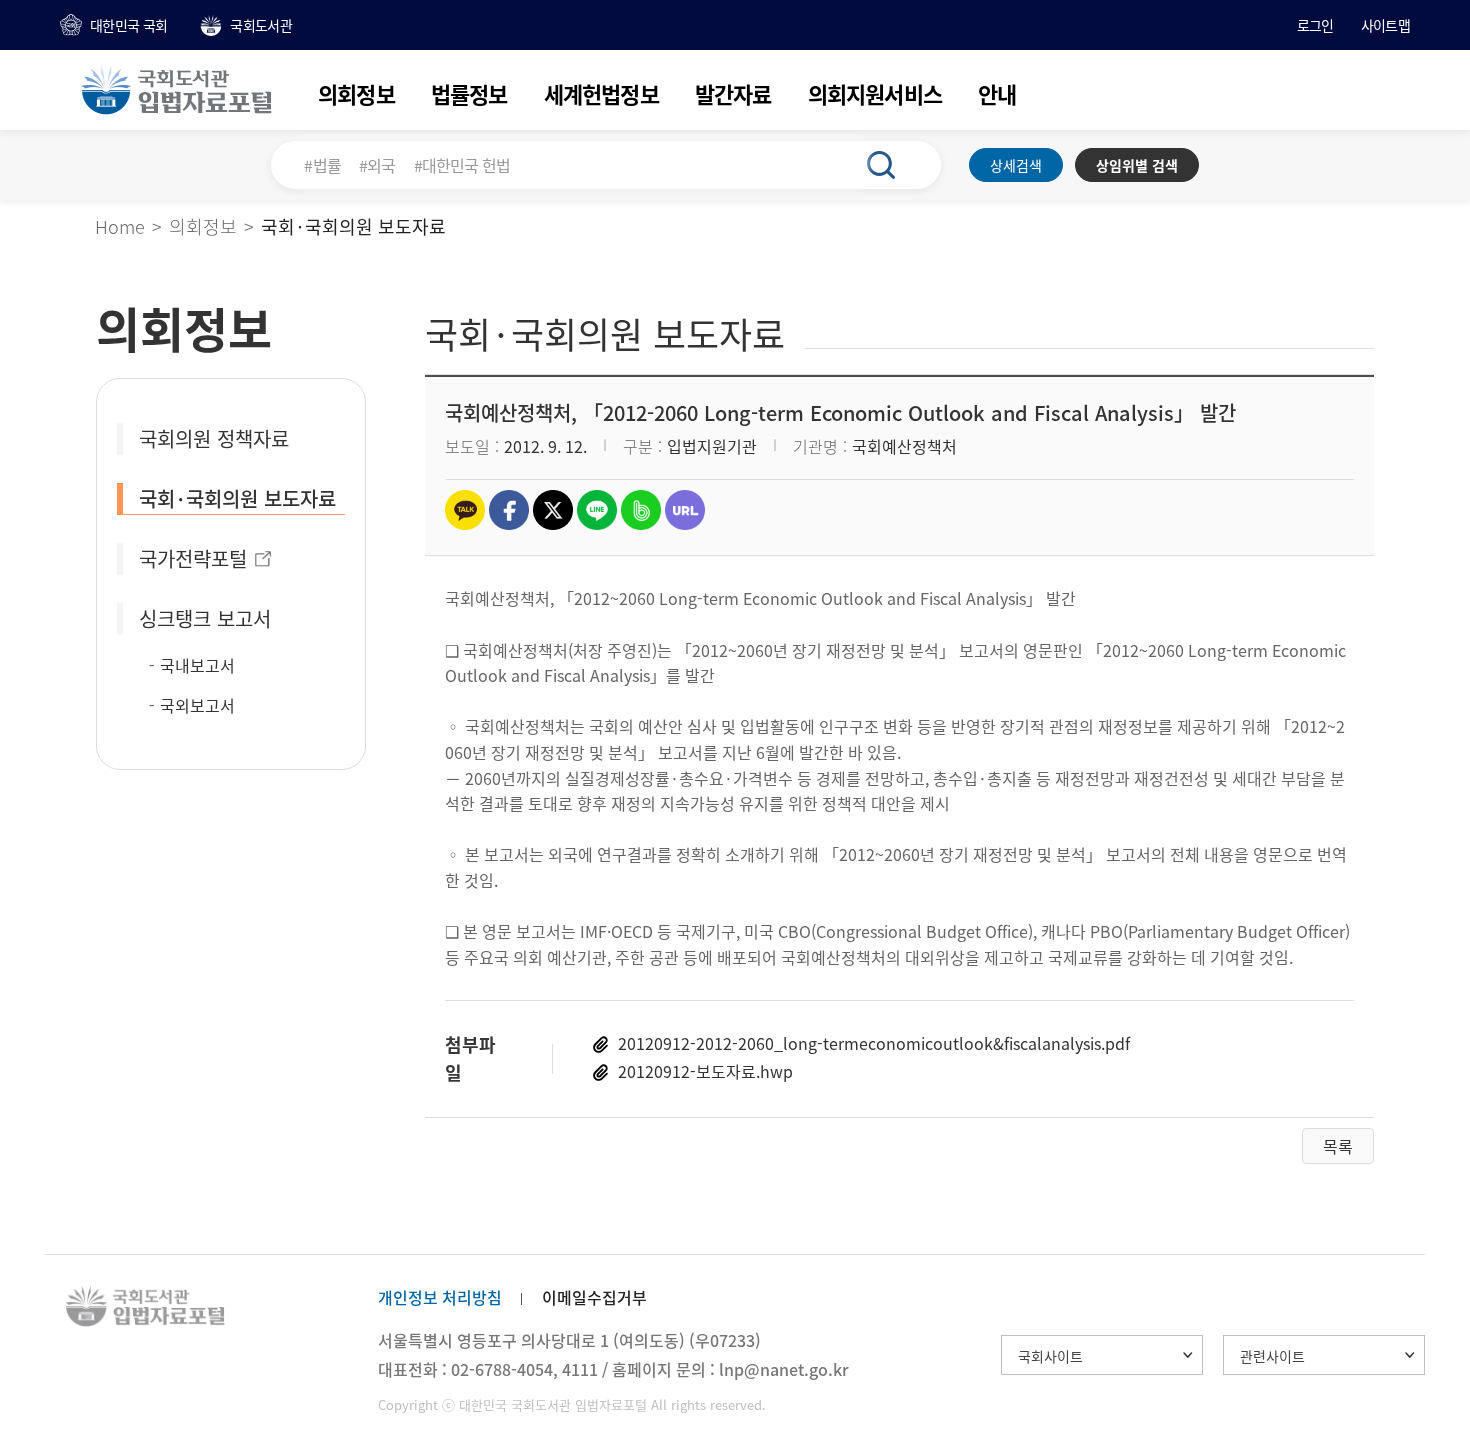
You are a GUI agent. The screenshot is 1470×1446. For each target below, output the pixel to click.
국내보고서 (197, 665)
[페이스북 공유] (509, 510)
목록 (1338, 1146)
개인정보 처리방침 (440, 1297)
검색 (892, 165)
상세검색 (1016, 165)
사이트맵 (1385, 25)
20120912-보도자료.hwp (705, 1071)
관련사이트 (1272, 1356)
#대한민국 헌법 (462, 165)
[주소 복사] (685, 510)
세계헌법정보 (601, 93)
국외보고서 (197, 705)
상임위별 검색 (1137, 165)
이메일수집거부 (594, 1297)
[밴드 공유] (641, 510)
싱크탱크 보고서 (205, 618)
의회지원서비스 (875, 93)
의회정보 (356, 93)
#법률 (322, 165)
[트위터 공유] (553, 510)
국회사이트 (1050, 1356)
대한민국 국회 (128, 25)
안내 (997, 93)
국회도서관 (261, 25)
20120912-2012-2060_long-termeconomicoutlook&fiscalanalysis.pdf (874, 1043)
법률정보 (469, 93)
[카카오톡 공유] (465, 510)
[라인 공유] (597, 510)
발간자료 (733, 93)
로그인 (1315, 25)
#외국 (377, 165)
